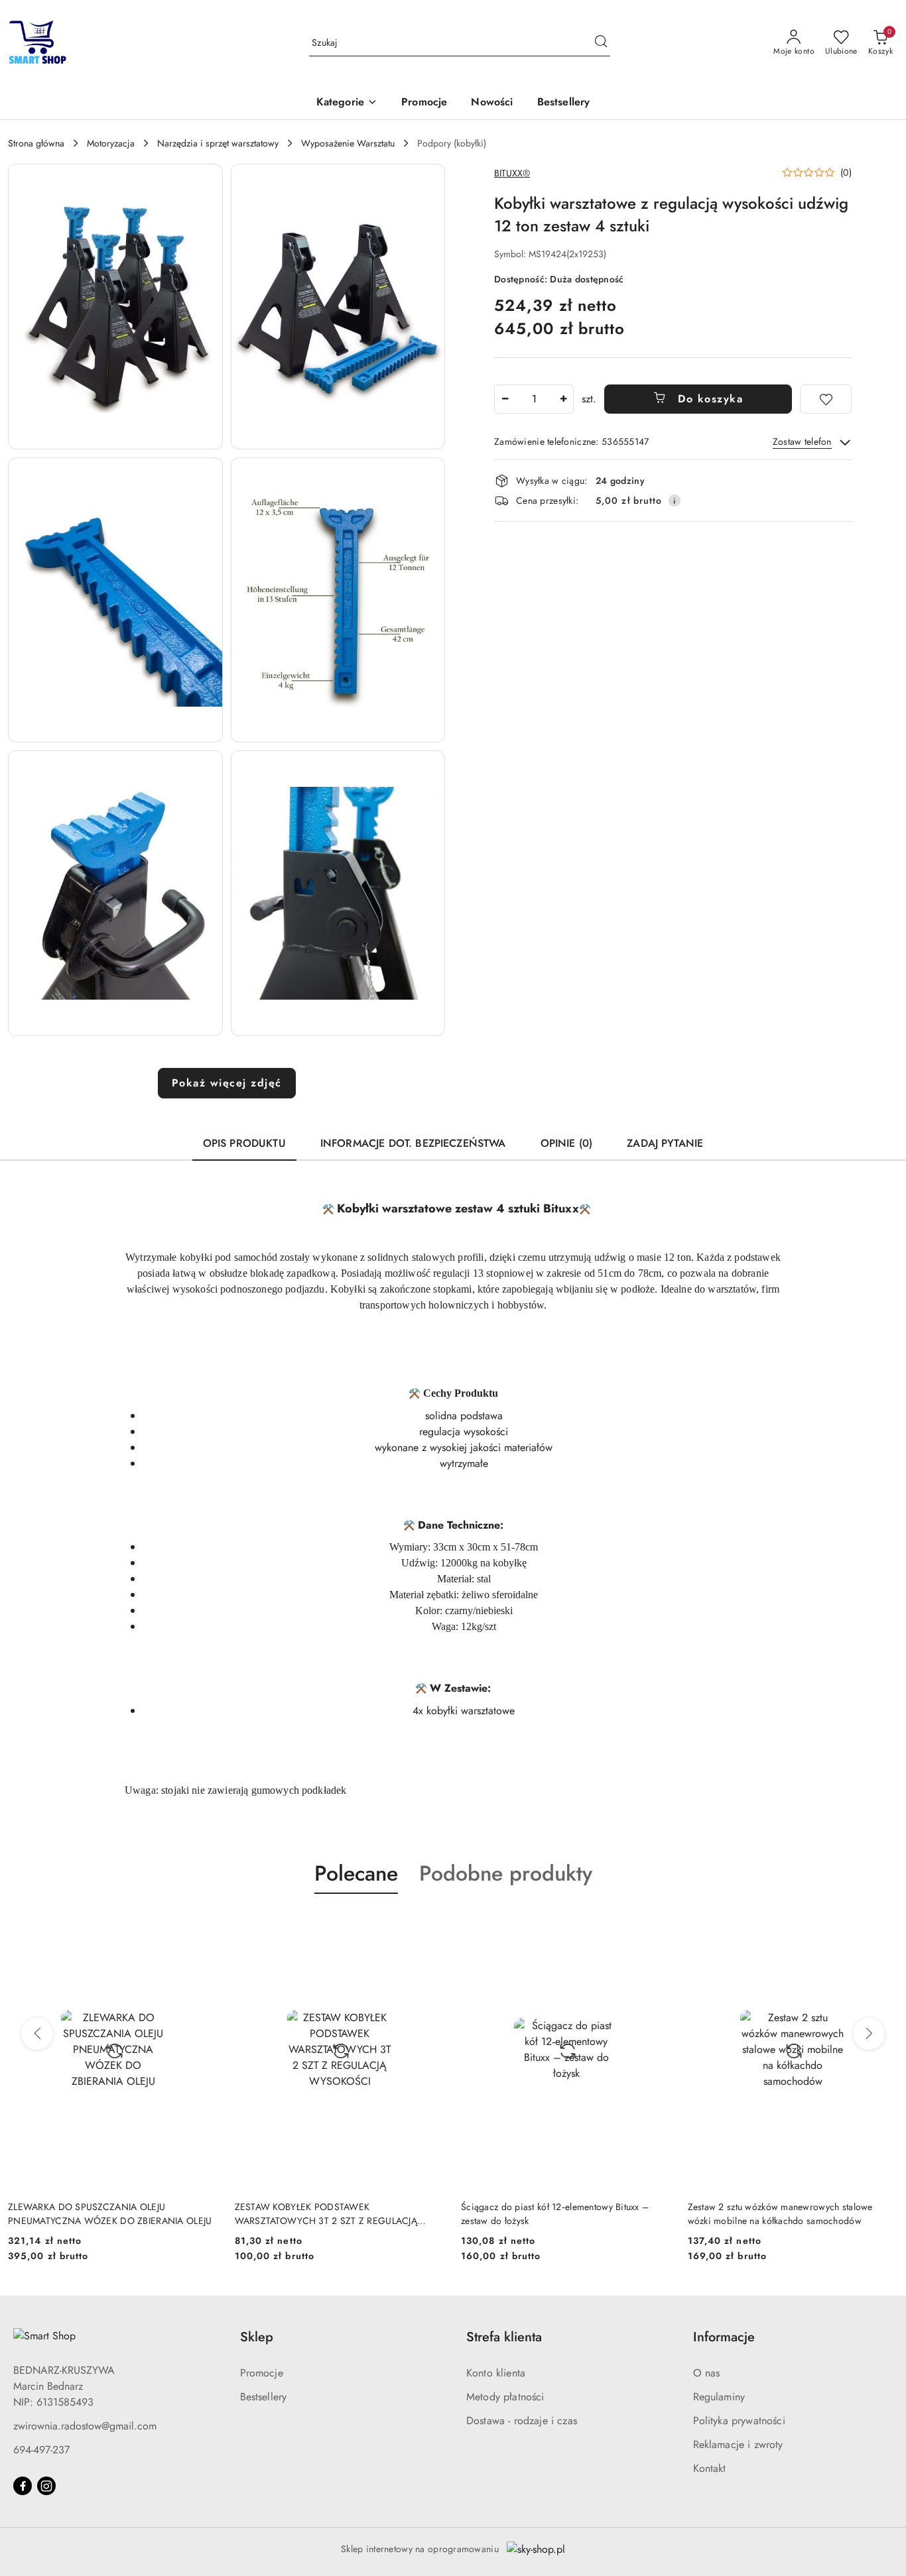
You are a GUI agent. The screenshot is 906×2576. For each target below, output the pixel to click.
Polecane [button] (356, 1873)
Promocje (262, 2373)
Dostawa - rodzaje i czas (522, 2421)
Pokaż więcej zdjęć (227, 1083)
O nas (707, 2373)
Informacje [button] (724, 2337)
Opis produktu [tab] (244, 1143)
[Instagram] (46, 2486)
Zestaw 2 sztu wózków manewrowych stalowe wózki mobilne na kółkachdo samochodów (553, 2213)
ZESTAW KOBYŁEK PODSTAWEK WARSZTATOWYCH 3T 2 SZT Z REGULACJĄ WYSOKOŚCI (99, 2213)
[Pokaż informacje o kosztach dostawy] (675, 500)
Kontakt (710, 2468)
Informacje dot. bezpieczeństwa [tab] (413, 1143)
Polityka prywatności (739, 2421)
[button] (347, 103)
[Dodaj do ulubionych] (826, 399)
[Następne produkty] (869, 2034)
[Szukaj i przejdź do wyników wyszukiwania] (601, 43)
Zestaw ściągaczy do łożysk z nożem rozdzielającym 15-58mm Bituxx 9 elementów (779, 2213)
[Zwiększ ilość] (563, 399)
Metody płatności (505, 2397)
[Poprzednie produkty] (37, 2034)
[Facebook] (23, 2486)
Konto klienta (496, 2373)
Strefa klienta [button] (504, 2337)
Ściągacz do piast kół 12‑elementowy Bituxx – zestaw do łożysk (329, 2213)
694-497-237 (41, 2450)
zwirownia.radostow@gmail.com (85, 2426)
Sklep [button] (257, 2337)
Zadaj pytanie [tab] (665, 1143)
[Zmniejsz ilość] (505, 399)
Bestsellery (264, 2397)
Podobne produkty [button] (506, 1873)
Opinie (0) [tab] (567, 1143)
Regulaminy (719, 2397)
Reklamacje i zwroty (738, 2444)
